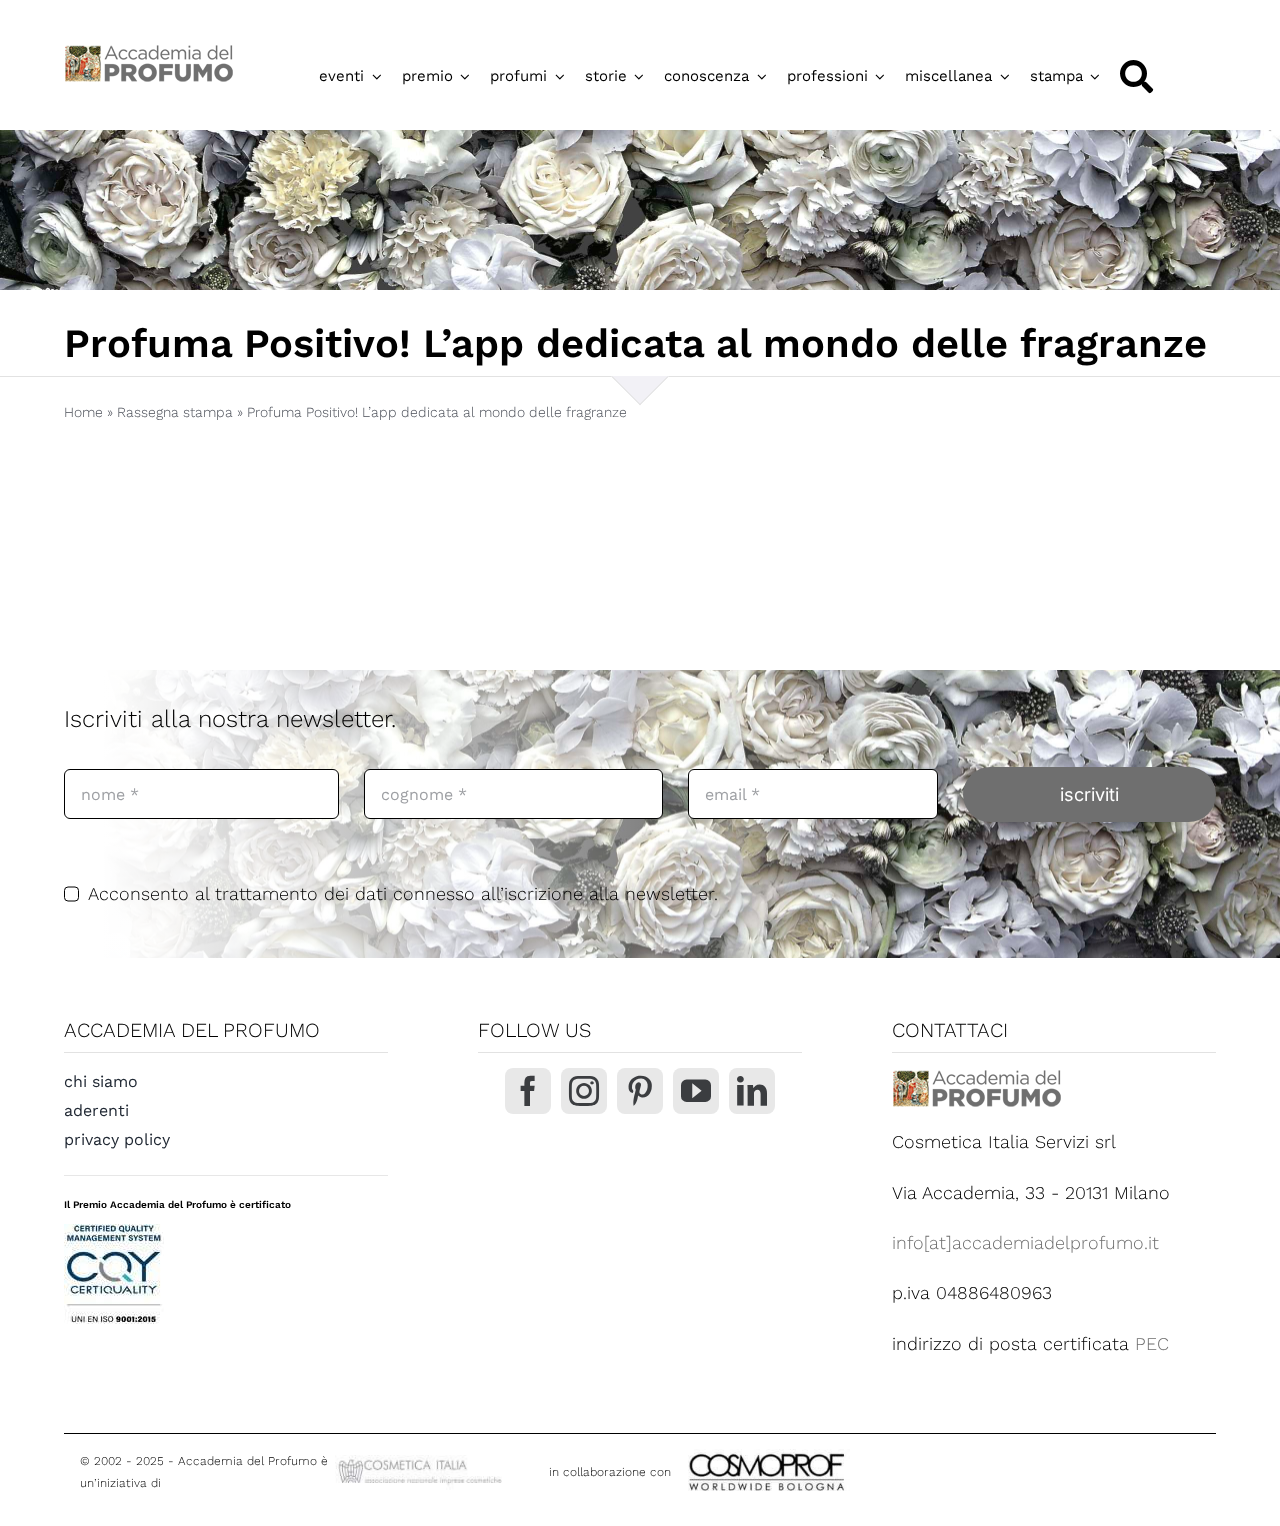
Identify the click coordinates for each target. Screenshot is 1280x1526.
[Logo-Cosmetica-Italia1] (422, 1463)
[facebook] (528, 1091)
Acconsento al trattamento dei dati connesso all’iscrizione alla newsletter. (403, 893)
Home (83, 412)
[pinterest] (640, 1091)
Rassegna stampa (175, 412)
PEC (1152, 1343)
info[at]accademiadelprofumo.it (1025, 1242)
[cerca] (1136, 76)
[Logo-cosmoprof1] (832, 1451)
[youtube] (696, 1091)
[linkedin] (752, 1091)
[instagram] (584, 1091)
